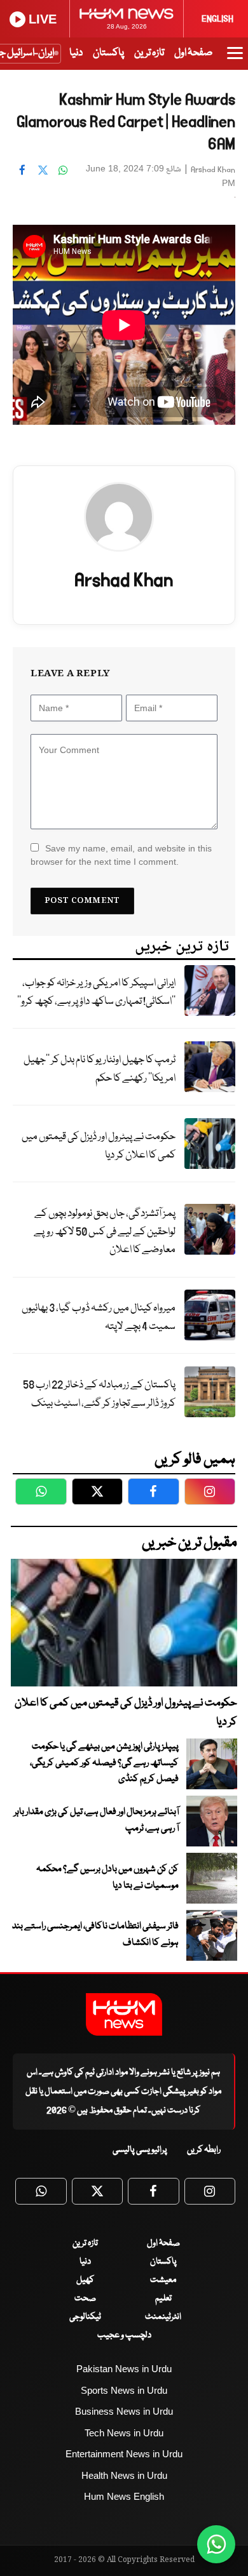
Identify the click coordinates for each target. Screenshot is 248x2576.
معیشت (163, 2280)
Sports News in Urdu (124, 2390)
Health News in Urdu (124, 2475)
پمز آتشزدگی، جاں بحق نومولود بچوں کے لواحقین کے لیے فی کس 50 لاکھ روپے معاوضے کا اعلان (105, 1232)
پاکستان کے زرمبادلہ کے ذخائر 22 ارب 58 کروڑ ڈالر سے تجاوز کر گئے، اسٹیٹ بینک (99, 1394)
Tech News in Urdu (124, 2433)
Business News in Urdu (124, 2411)
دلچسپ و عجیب (124, 2335)
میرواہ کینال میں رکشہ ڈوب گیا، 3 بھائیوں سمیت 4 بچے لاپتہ (99, 1318)
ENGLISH (217, 19)
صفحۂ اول (193, 53)
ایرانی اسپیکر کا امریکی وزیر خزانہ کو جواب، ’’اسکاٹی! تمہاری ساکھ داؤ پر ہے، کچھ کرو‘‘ (96, 992)
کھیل (85, 2280)
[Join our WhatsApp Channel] (216, 2544)
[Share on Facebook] (22, 170)
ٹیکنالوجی (85, 2317)
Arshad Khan (213, 170)
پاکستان (108, 53)
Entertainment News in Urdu (124, 2454)
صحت (85, 2299)
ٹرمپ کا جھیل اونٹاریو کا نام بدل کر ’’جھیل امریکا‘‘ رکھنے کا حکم (100, 1069)
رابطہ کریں (204, 2150)
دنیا (76, 53)
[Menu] (235, 59)
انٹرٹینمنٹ (163, 2317)
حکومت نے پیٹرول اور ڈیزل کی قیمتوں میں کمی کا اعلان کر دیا (99, 1146)
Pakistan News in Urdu (124, 2369)
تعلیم (163, 2299)
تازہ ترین (149, 53)
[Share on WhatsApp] (63, 170)
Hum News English (124, 2496)
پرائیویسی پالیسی (140, 2150)
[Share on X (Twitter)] (43, 170)
